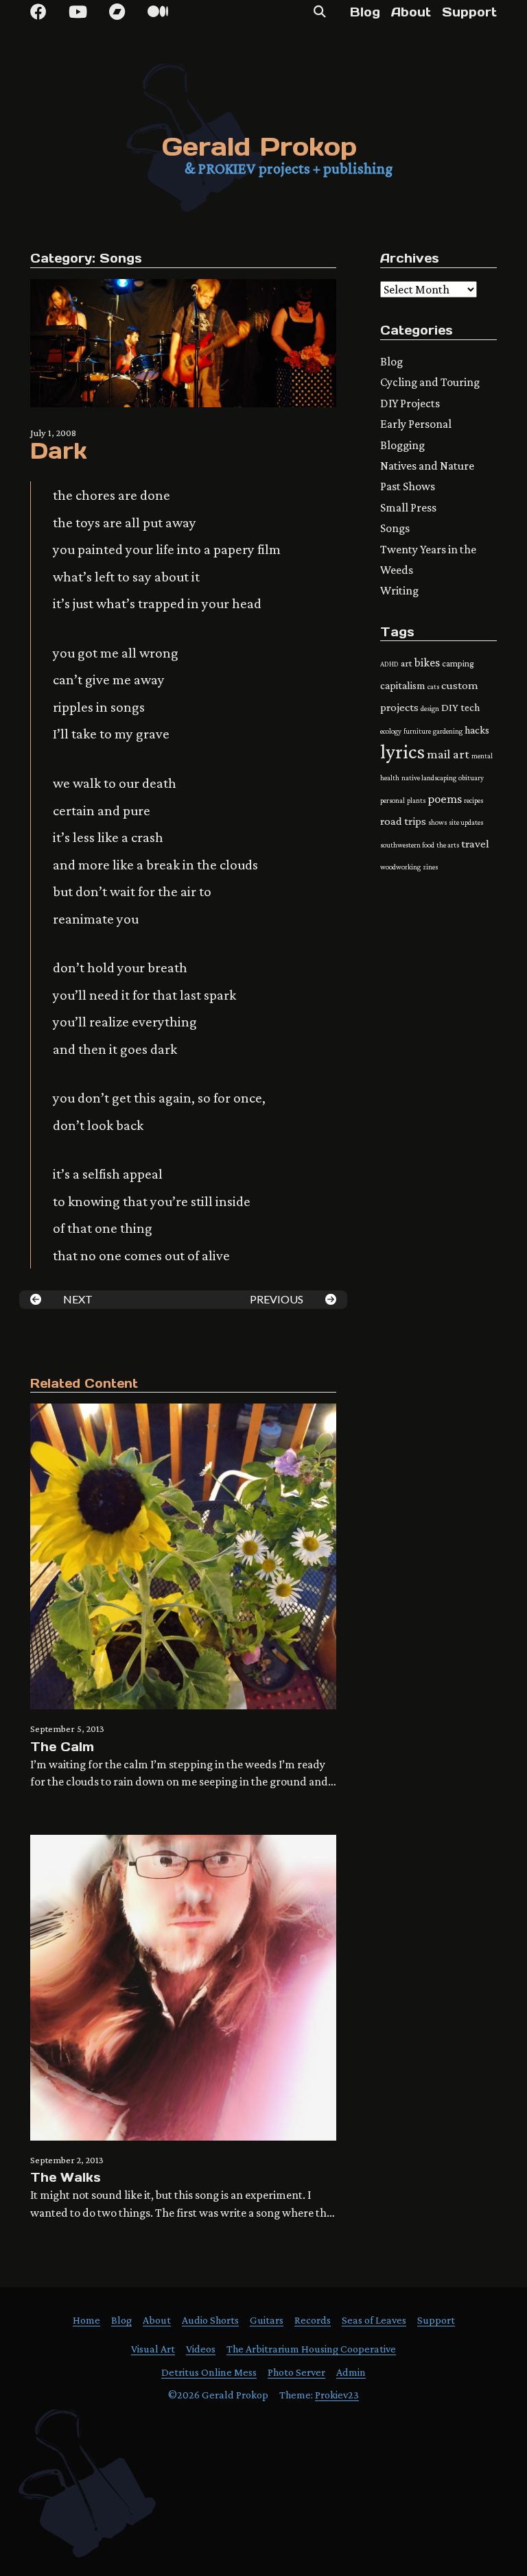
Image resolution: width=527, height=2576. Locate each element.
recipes (473, 800)
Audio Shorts (210, 2320)
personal (393, 800)
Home (86, 2320)
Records (313, 2320)
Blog (365, 12)
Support (469, 12)
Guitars (267, 2320)
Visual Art (153, 2349)
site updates (466, 822)
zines (430, 867)
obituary (471, 778)
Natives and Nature (427, 466)
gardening (448, 731)
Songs (121, 258)
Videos (201, 2349)
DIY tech (460, 707)
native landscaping (429, 778)
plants (416, 800)
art (407, 663)
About (411, 12)
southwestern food (407, 845)
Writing (399, 590)
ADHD (389, 664)
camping (458, 663)
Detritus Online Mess (209, 2372)
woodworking (400, 867)
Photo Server (296, 2372)
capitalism (403, 685)
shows (437, 822)
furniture (417, 731)
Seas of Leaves (374, 2320)
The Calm (62, 1747)
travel (475, 844)
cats (433, 686)
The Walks (66, 2177)
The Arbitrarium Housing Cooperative (311, 2349)
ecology (391, 731)
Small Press (408, 507)
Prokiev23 (337, 2395)
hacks (477, 730)
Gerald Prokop (259, 146)
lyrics (402, 751)
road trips (403, 821)
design (430, 708)
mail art (448, 754)
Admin (351, 2372)
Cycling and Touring (430, 382)
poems (445, 798)
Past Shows (408, 486)
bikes (427, 662)
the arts (448, 845)
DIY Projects (410, 403)
